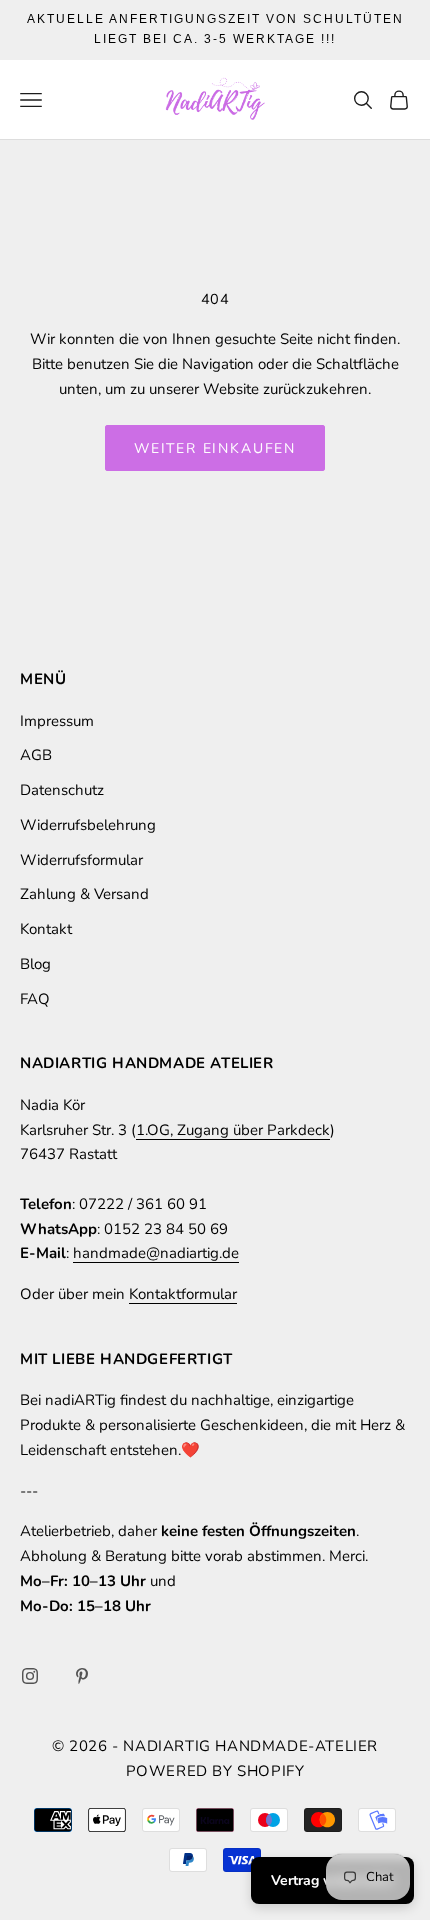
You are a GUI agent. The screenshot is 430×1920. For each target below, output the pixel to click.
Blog (35, 964)
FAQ (35, 999)
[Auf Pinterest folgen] (82, 1676)
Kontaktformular (183, 1294)
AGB (36, 755)
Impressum (57, 721)
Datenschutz (62, 790)
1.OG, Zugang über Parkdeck (233, 1130)
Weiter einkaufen (215, 448)
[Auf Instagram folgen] (30, 1676)
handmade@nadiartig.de (156, 1253)
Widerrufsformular (81, 860)
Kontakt (46, 929)
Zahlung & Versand (84, 894)
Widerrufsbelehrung (88, 825)
